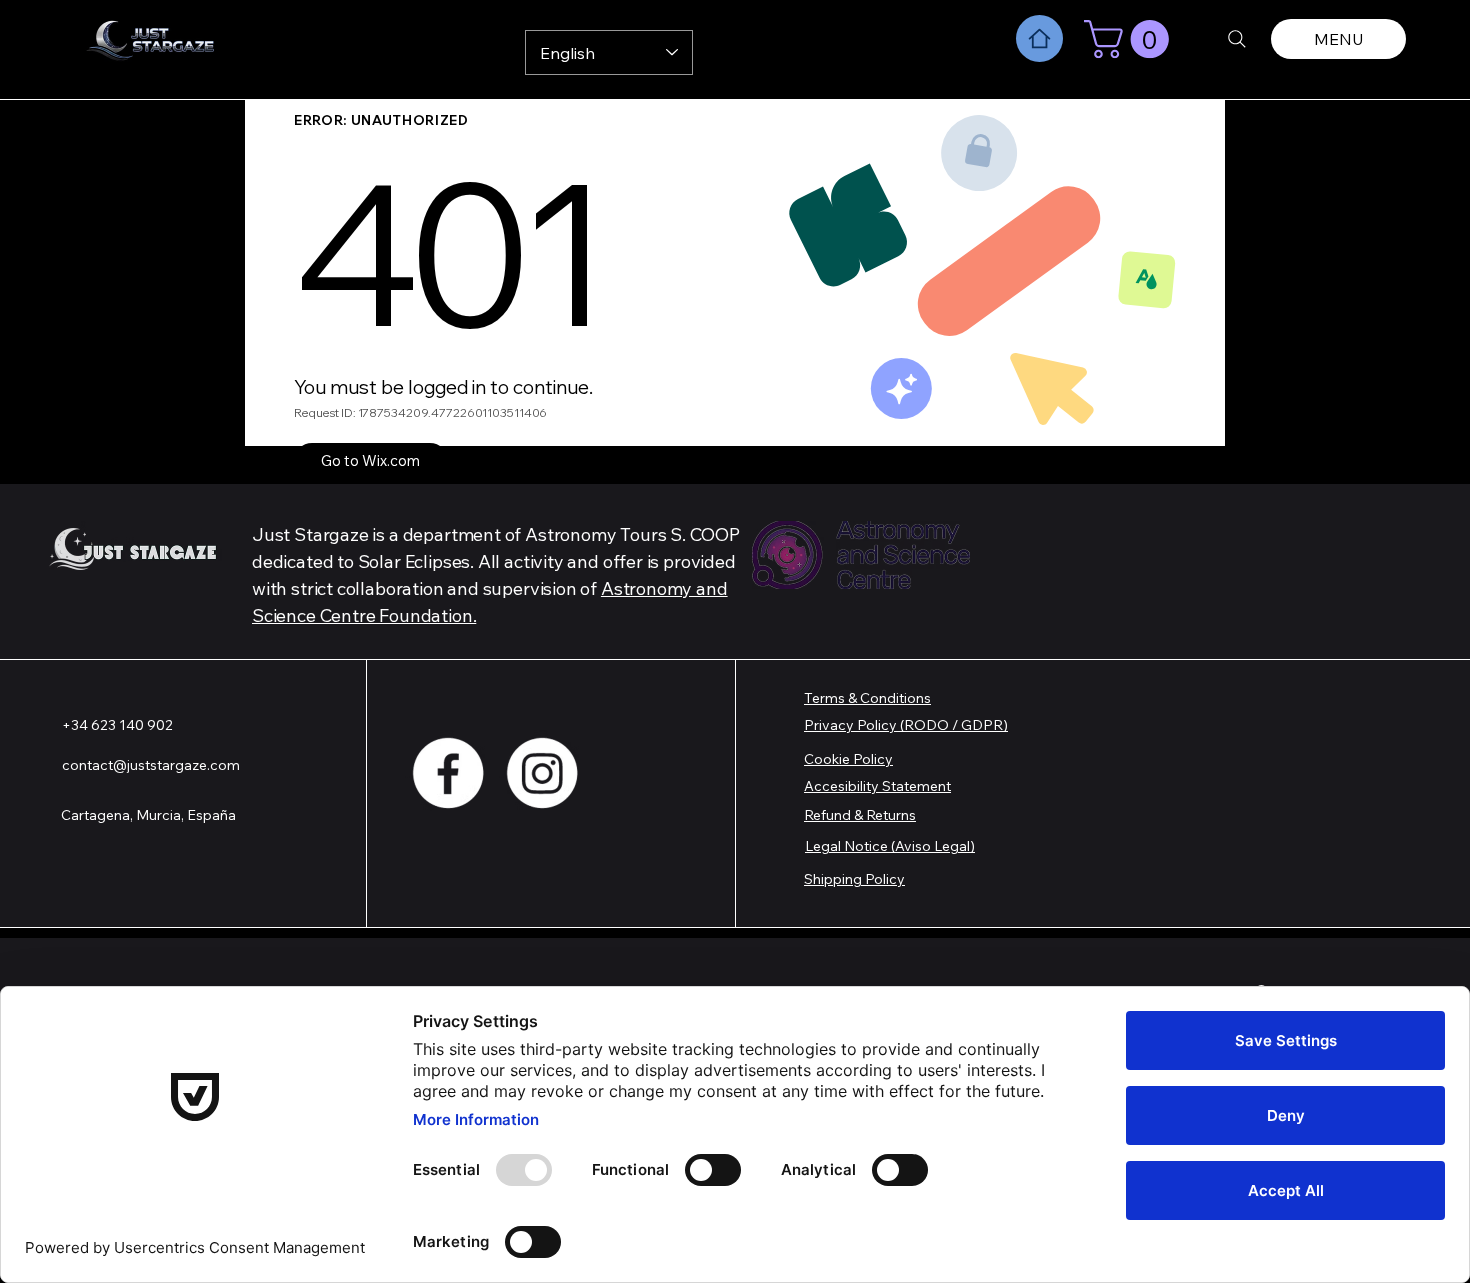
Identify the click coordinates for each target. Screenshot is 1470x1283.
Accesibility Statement (877, 786)
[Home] (1039, 38)
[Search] (1237, 39)
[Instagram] (542, 773)
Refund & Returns (860, 815)
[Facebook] (448, 773)
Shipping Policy (854, 879)
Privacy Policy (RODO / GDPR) (906, 725)
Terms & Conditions (867, 698)
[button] (1131, 39)
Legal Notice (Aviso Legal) (890, 846)
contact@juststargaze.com (151, 765)
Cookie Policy (848, 759)
